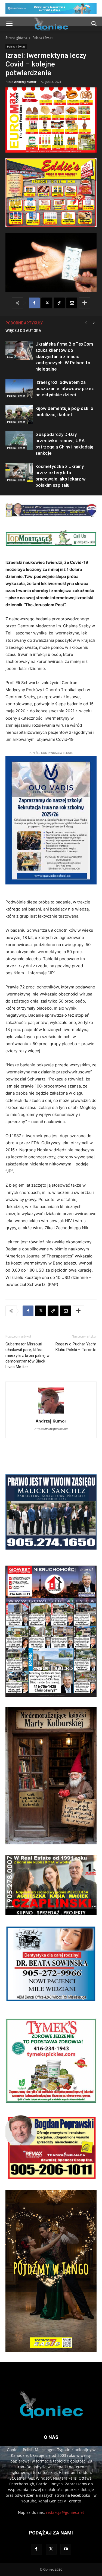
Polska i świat (42, 38)
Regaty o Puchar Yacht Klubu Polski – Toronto (76, 1347)
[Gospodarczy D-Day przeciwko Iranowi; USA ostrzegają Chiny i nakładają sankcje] (19, 441)
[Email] (72, 303)
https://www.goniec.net (51, 1429)
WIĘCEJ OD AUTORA (23, 331)
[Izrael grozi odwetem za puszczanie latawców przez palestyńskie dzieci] (19, 389)
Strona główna (16, 38)
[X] (47, 303)
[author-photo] (51, 1413)
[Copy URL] (59, 303)
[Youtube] (66, 2549)
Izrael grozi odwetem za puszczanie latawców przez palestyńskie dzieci (65, 388)
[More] (85, 303)
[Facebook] (34, 303)
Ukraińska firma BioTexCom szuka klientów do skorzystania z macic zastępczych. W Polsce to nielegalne (64, 356)
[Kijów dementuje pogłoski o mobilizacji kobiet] (19, 415)
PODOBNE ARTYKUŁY (24, 323)
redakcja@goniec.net (65, 2512)
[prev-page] (86, 323)
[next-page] (94, 323)
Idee (10, 357)
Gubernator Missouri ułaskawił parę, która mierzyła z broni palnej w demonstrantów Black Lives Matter (27, 1355)
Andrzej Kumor (25, 82)
